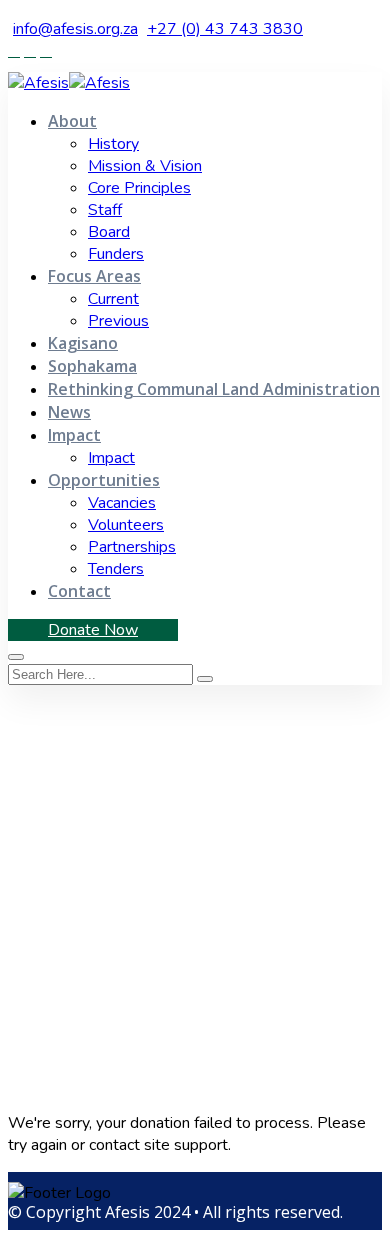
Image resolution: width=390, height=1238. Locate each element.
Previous (118, 321)
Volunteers (126, 525)
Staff (105, 210)
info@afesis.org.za (75, 29)
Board (109, 232)
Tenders (116, 569)
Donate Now (93, 630)
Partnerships (132, 547)
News (69, 412)
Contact (79, 591)
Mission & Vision (145, 166)
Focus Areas (94, 276)
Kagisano (83, 343)
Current (113, 299)
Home (32, 931)
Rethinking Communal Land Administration (214, 389)
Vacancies (122, 503)
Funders (116, 254)
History (113, 144)
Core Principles (139, 188)
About (72, 121)
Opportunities (104, 480)
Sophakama (92, 366)
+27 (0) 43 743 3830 (225, 29)
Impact (74, 435)
